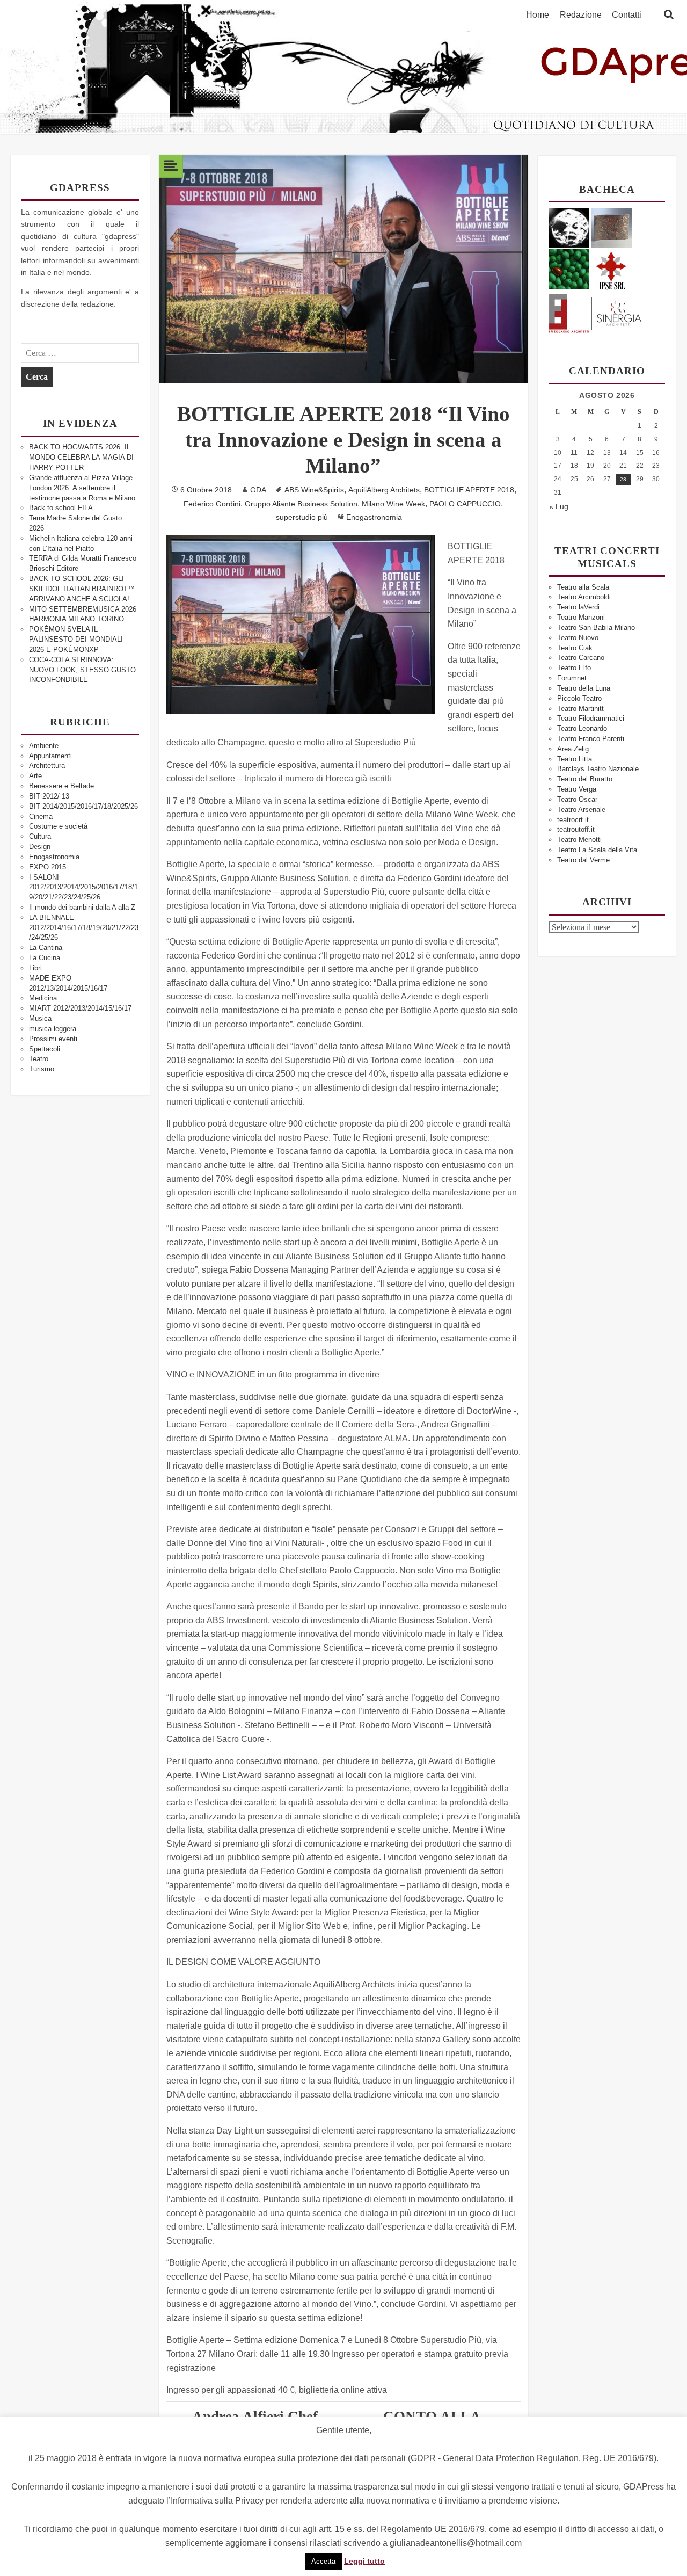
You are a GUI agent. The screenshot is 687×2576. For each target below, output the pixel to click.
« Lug (559, 506)
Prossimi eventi (53, 1039)
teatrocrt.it (573, 820)
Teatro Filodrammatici (591, 718)
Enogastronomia (54, 857)
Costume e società (58, 826)
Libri (35, 968)
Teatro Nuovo (578, 638)
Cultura (40, 836)
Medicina (43, 998)
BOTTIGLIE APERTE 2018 (469, 490)
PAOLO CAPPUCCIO (465, 504)
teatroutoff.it (576, 829)
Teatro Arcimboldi (584, 597)
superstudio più (302, 517)
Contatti (627, 15)
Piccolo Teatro (579, 698)
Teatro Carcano (581, 658)
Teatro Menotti (579, 840)
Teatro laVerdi (578, 607)
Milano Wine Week (393, 504)
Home (538, 15)
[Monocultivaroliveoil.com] (569, 269)
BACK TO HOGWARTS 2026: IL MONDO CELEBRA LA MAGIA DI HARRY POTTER (81, 457)
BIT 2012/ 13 (49, 796)
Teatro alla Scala (583, 587)
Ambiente (44, 746)
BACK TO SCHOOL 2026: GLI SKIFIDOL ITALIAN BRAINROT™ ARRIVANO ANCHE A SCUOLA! (82, 589)
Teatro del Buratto (585, 779)
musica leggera (53, 1029)
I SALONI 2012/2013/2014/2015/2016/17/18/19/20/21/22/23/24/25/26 (83, 887)
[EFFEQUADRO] (569, 312)
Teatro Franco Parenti (591, 739)
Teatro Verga (577, 789)
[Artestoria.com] (612, 227)
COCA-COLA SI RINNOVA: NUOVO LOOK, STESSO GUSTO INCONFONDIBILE (82, 670)
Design (40, 847)
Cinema (41, 817)
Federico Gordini (212, 504)
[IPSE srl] (612, 269)
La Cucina (45, 958)
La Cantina (46, 948)
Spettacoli (45, 1049)
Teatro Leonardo (582, 728)
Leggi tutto (364, 2561)
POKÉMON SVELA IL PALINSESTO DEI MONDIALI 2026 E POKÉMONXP (76, 639)
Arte (35, 776)
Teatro (39, 1059)
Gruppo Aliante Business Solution (301, 504)
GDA (258, 490)
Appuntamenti (50, 756)
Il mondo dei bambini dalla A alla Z (82, 907)
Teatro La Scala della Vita (597, 850)
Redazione (581, 15)
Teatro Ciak (575, 648)
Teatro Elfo (574, 668)
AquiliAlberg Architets (384, 490)
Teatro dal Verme (583, 860)
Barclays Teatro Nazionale (598, 769)
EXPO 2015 (47, 867)
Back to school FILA (61, 508)
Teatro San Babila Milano (596, 627)
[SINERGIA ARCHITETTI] (619, 312)
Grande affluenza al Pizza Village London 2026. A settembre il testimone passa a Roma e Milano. (83, 488)
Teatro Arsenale (581, 810)
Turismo (42, 1069)
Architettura (47, 765)
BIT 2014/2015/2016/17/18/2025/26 (83, 806)
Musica (40, 1018)
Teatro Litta (575, 759)
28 (623, 479)
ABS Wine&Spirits (314, 490)
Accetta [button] (323, 2561)
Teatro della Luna (584, 688)
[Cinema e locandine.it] (569, 227)
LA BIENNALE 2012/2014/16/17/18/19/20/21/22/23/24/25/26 (84, 928)
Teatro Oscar (577, 799)
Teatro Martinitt (580, 709)
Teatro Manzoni (581, 617)
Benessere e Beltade (61, 786)
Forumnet (572, 678)
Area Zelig (573, 749)
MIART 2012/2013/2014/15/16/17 (80, 1008)
